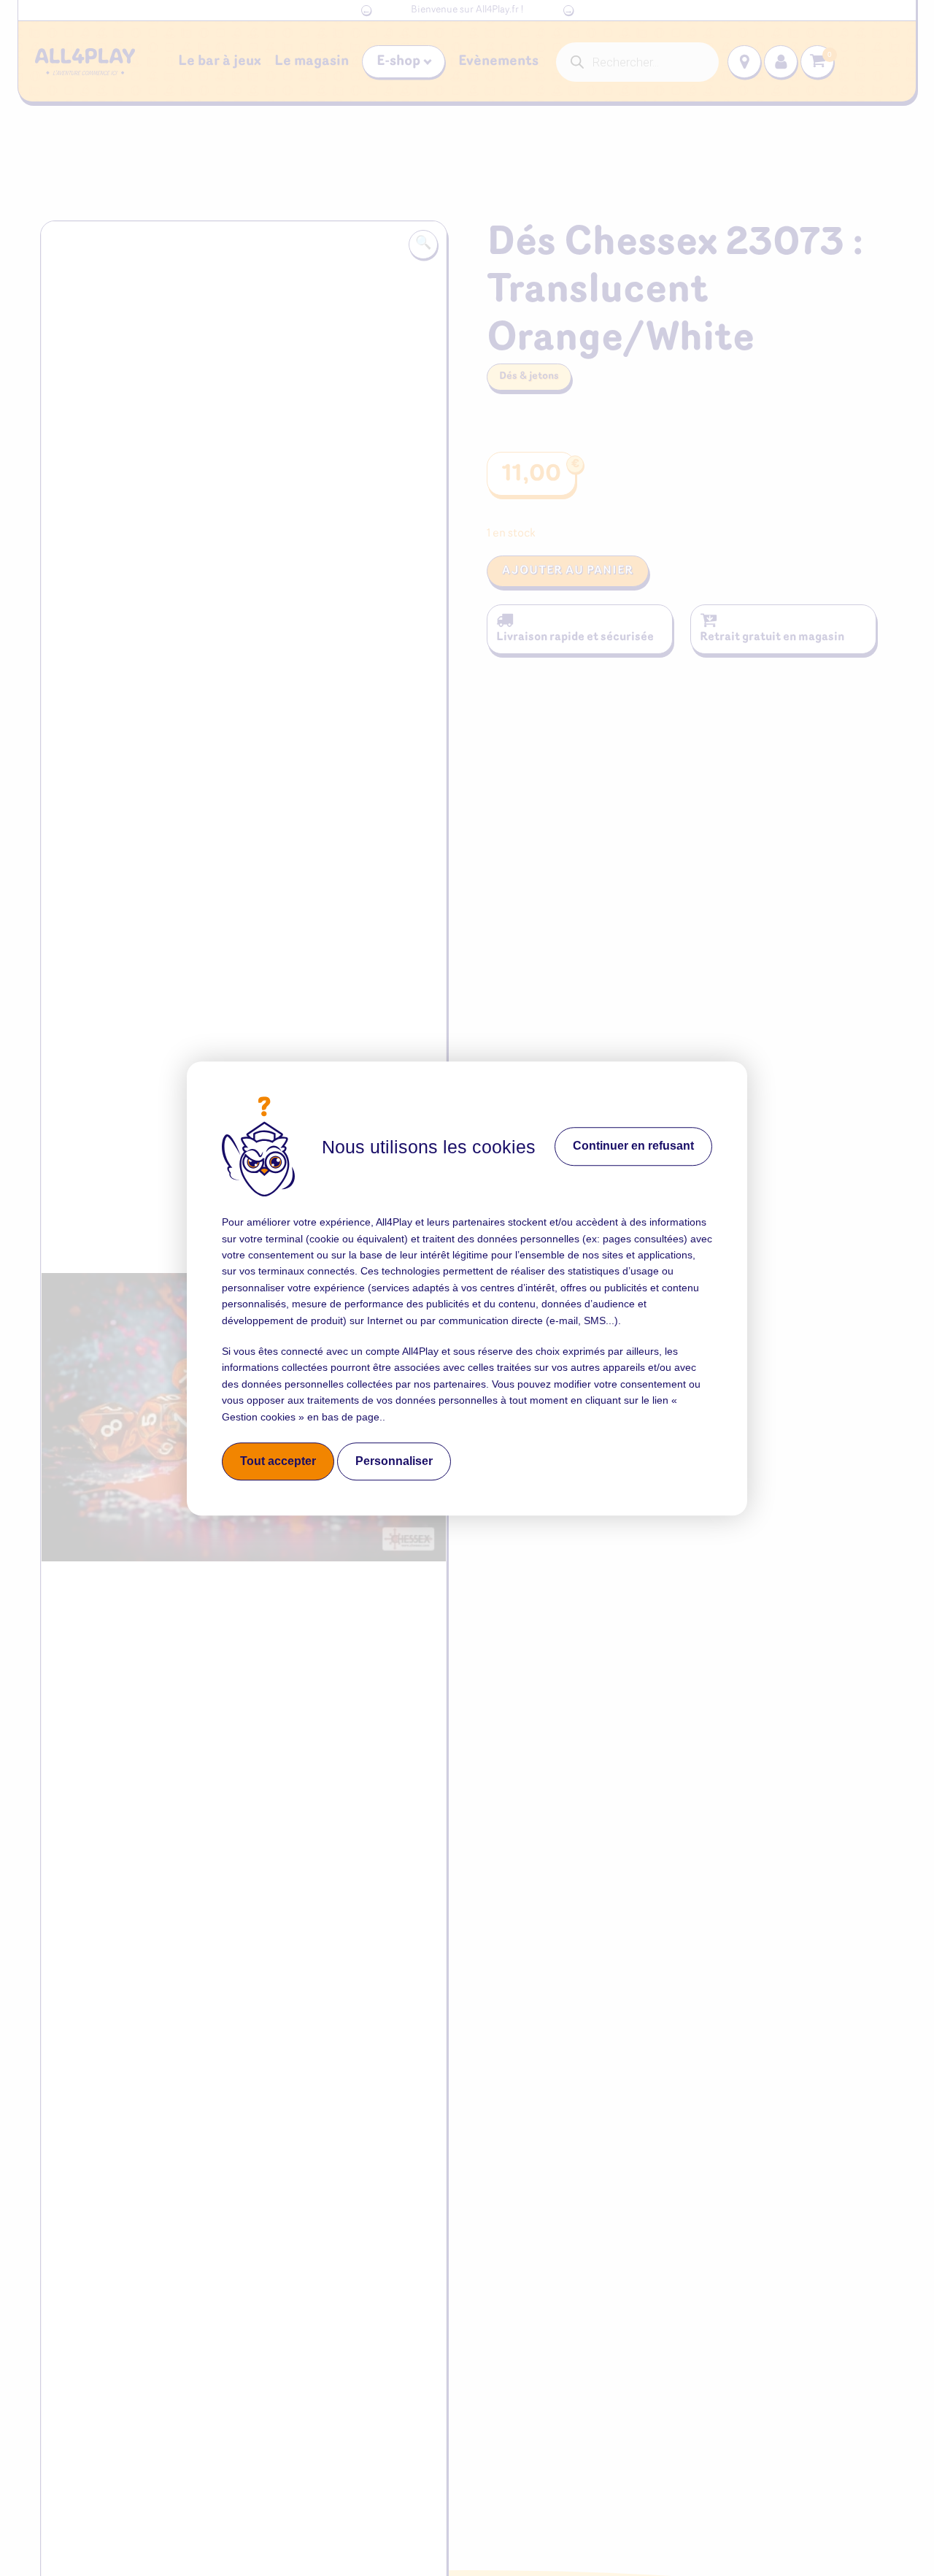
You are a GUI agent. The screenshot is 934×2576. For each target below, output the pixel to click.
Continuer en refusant (633, 1146)
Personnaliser (394, 1461)
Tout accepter (278, 1461)
